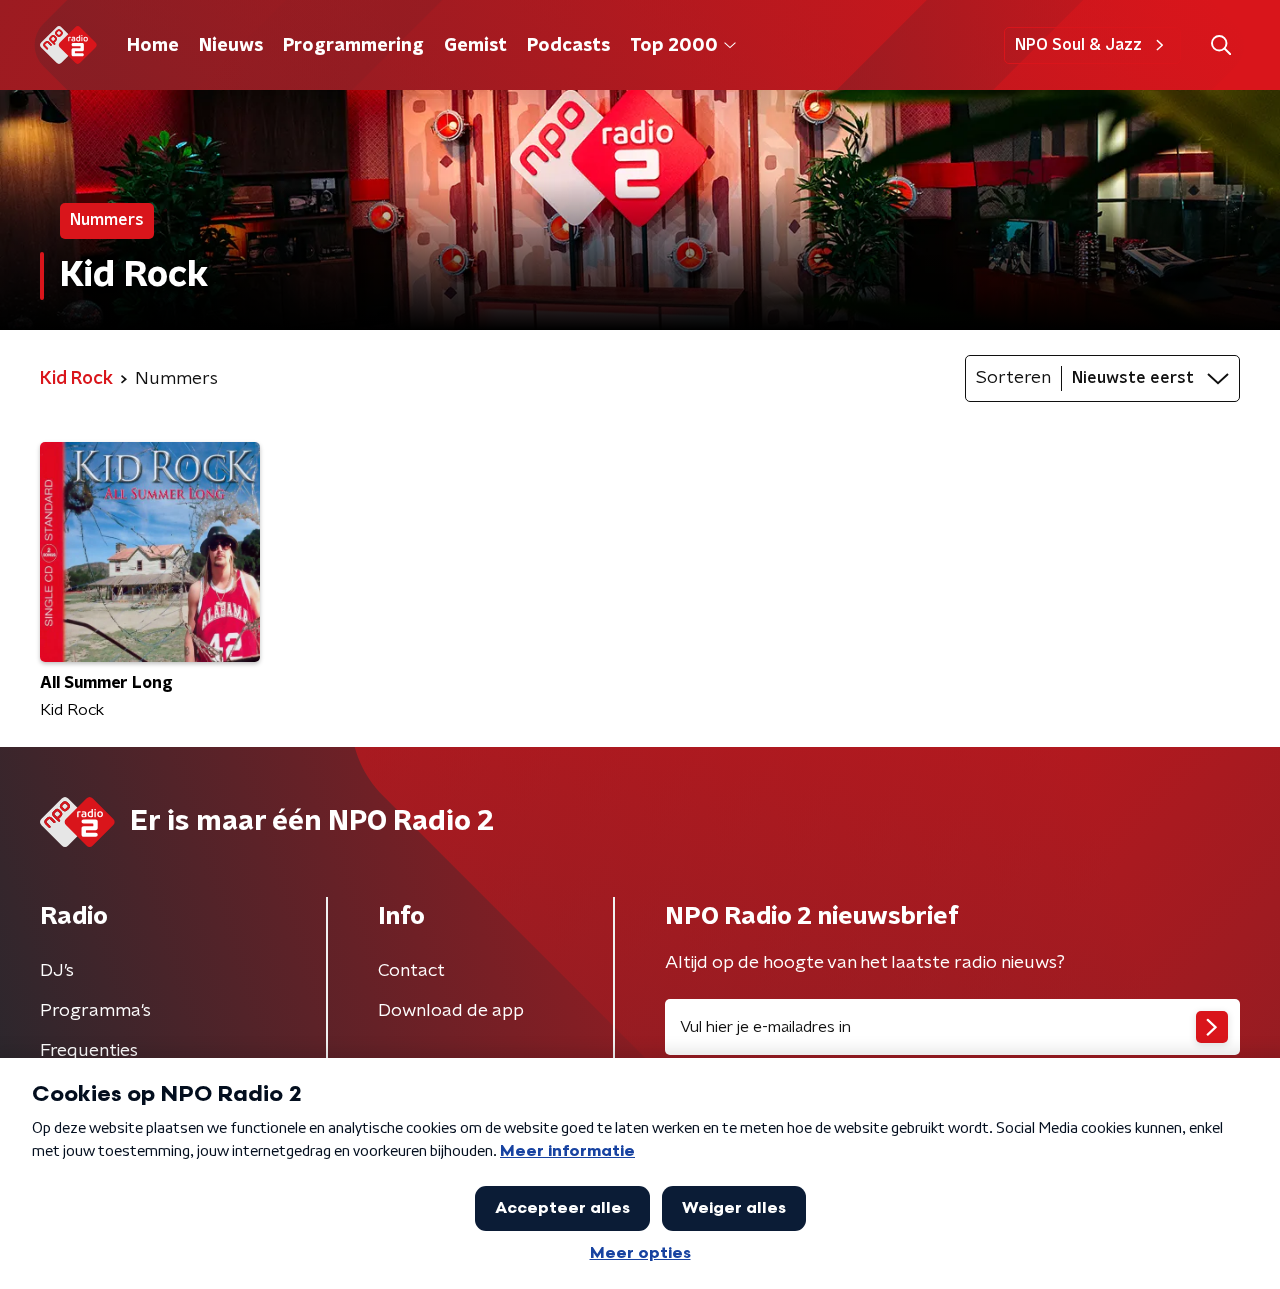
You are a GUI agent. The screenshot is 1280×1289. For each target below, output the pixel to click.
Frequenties (89, 1051)
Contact (411, 971)
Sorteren (1013, 378)
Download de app (451, 1011)
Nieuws (231, 46)
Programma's (95, 1011)
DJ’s (57, 971)
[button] (1220, 45)
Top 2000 (674, 46)
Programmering (353, 46)
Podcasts (568, 46)
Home (153, 46)
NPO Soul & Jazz (1078, 45)
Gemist (475, 46)
